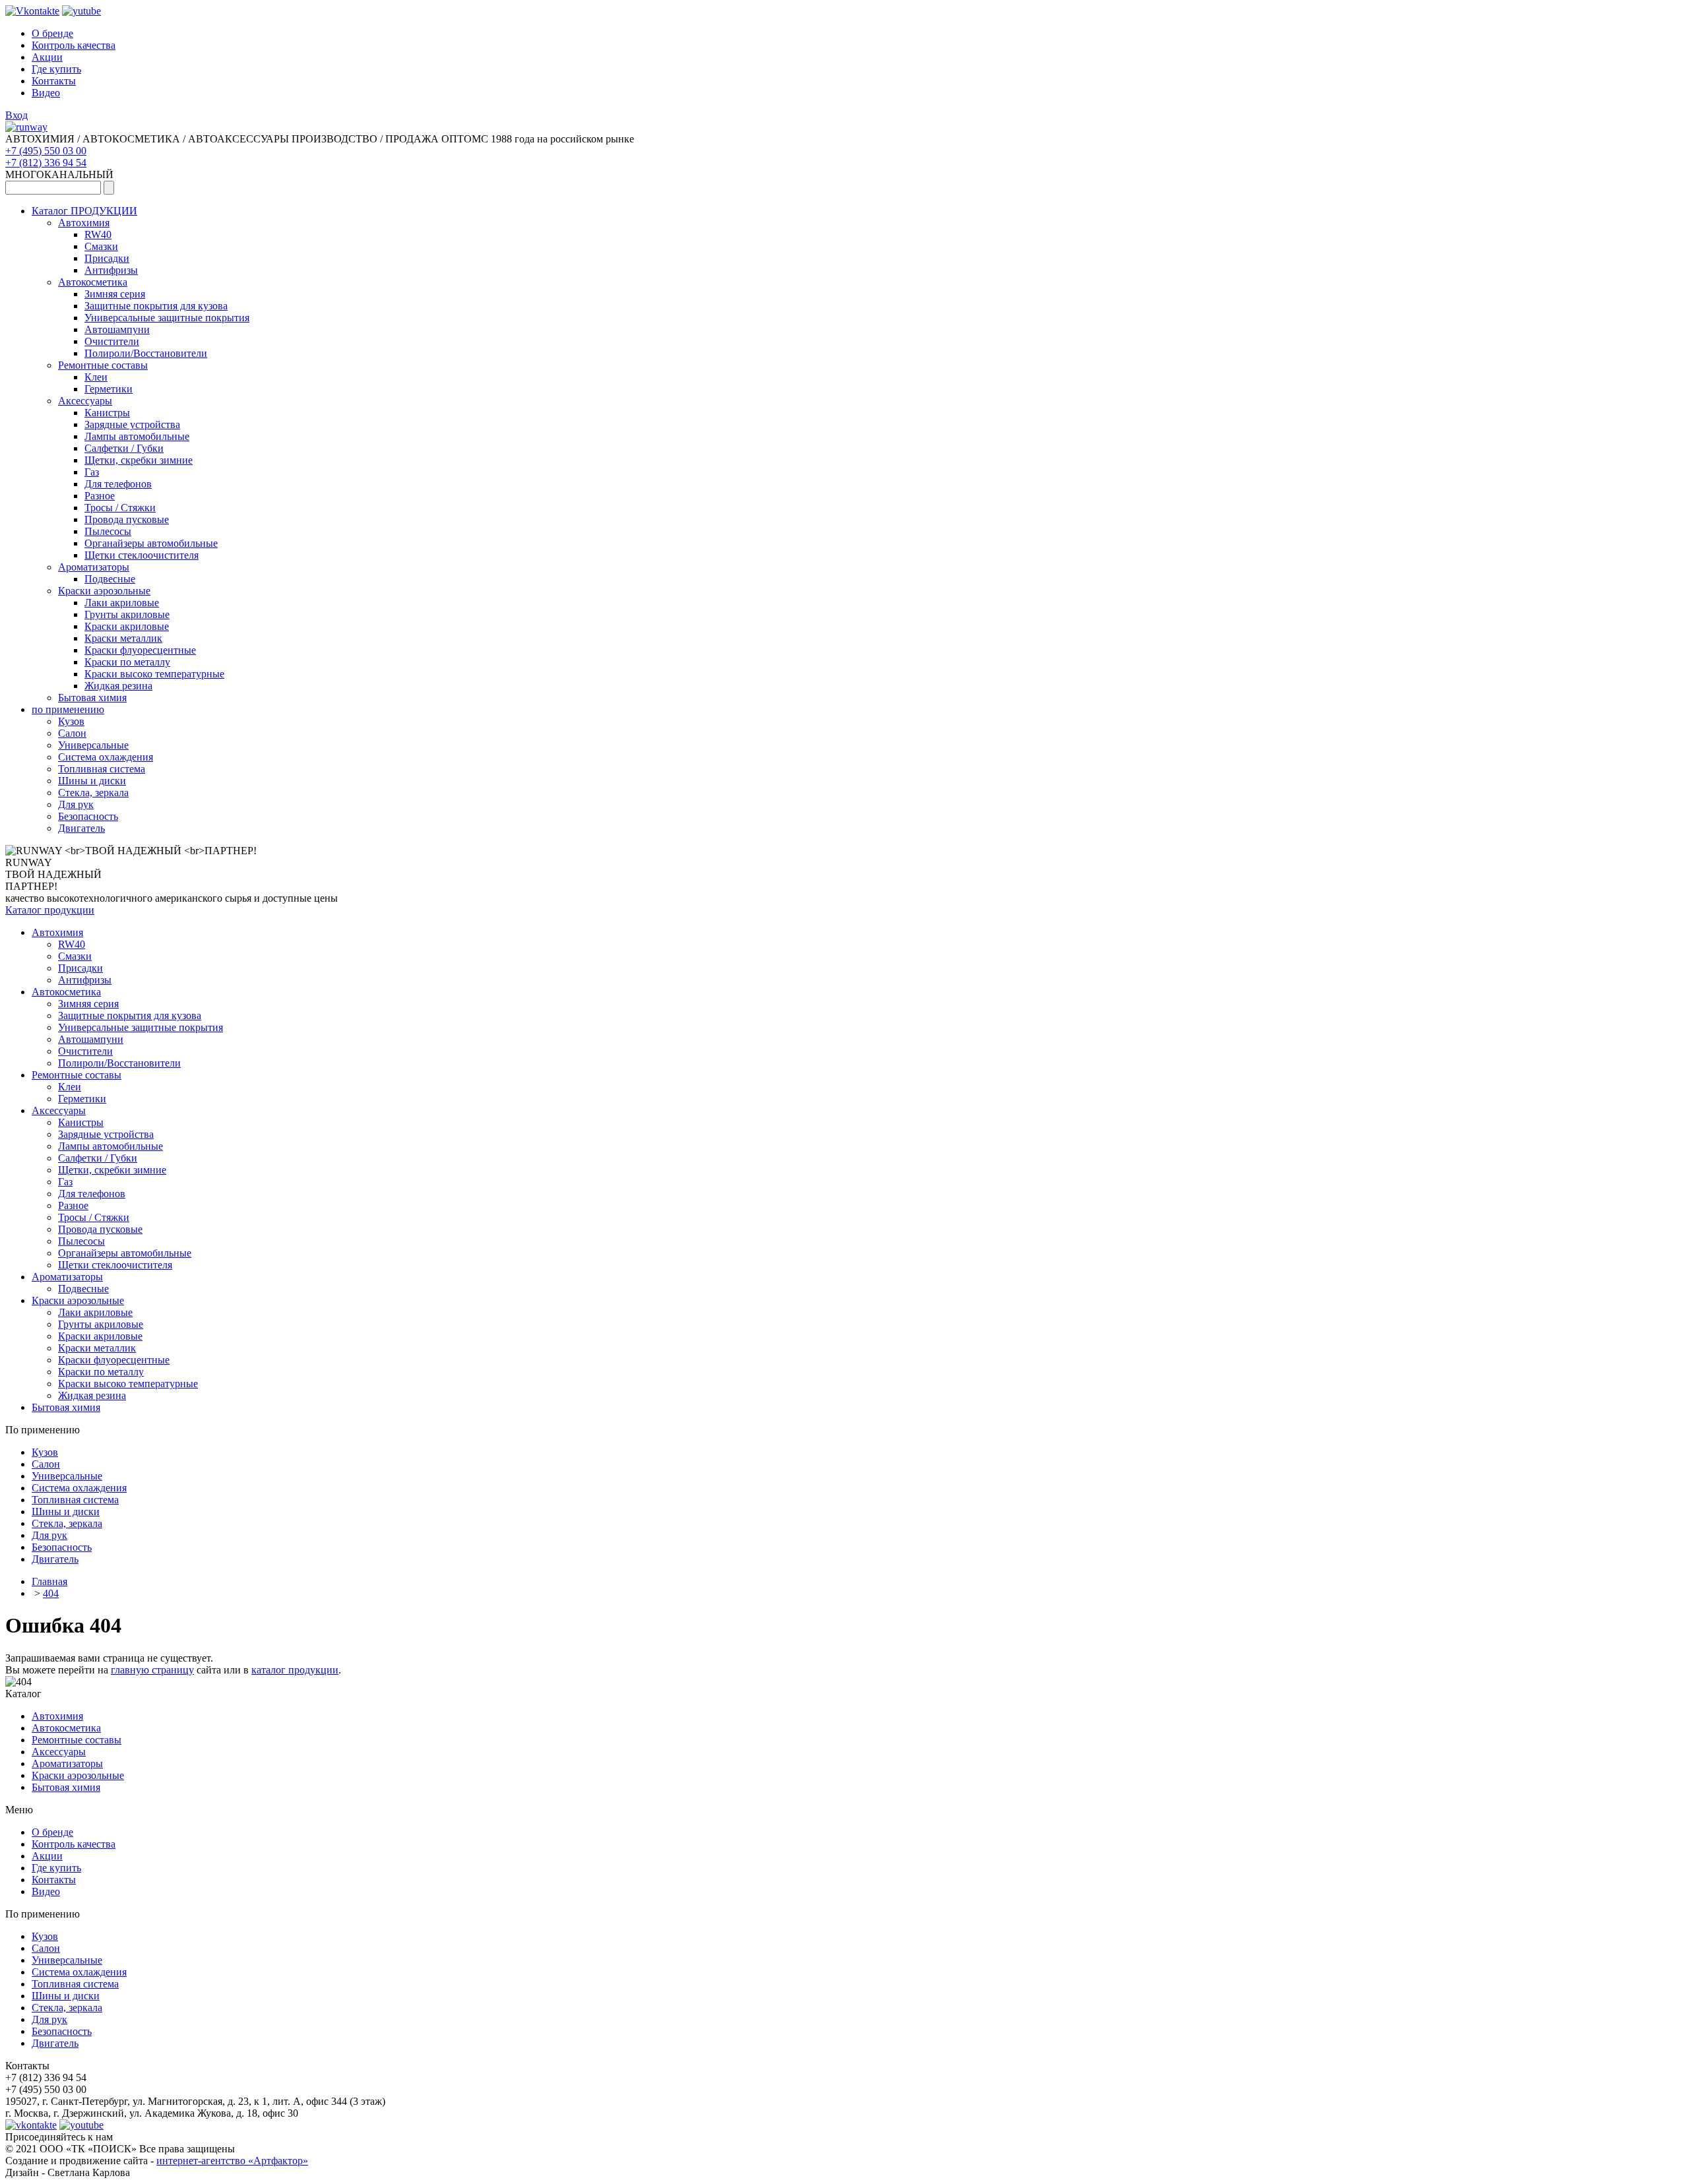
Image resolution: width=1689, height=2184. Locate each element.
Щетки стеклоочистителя (142, 555)
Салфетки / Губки (124, 448)
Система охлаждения (106, 757)
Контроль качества (74, 45)
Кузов (71, 721)
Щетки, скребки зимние (139, 460)
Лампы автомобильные (137, 436)
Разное (100, 496)
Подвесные (110, 579)
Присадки (107, 258)
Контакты (54, 81)
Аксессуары (85, 401)
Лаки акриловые (122, 603)
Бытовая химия (92, 698)
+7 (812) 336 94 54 (46, 163)
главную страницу (152, 1670)
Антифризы (111, 270)
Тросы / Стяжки (120, 508)
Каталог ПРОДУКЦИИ (84, 211)
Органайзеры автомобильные (151, 543)
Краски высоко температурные (154, 674)
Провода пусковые (127, 519)
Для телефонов (118, 484)
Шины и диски (92, 781)
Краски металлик (123, 638)
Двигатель (81, 828)
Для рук (76, 804)
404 (51, 1593)
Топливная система (102, 769)
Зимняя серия (115, 294)
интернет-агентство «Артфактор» (232, 2161)
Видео (46, 93)
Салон (72, 733)
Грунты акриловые (127, 614)
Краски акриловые (127, 626)
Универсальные (93, 745)
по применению (68, 709)
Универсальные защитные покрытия (167, 318)
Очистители (112, 341)
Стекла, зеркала (93, 793)
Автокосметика (93, 282)
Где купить (56, 69)
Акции (47, 57)
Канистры (107, 413)
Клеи (96, 377)
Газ (92, 472)
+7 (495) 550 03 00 (46, 151)
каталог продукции (295, 1670)
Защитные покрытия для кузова (156, 306)
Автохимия (84, 223)
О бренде (52, 33)
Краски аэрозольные (104, 591)
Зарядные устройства (132, 424)
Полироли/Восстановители (146, 353)
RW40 (98, 234)
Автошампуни (117, 329)
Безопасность (88, 816)
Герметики (109, 389)
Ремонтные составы (103, 365)
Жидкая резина (118, 686)
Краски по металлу (127, 662)
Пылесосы (108, 531)
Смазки (101, 246)
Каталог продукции (50, 910)
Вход (16, 115)
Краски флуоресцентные (140, 650)
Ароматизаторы (94, 567)
